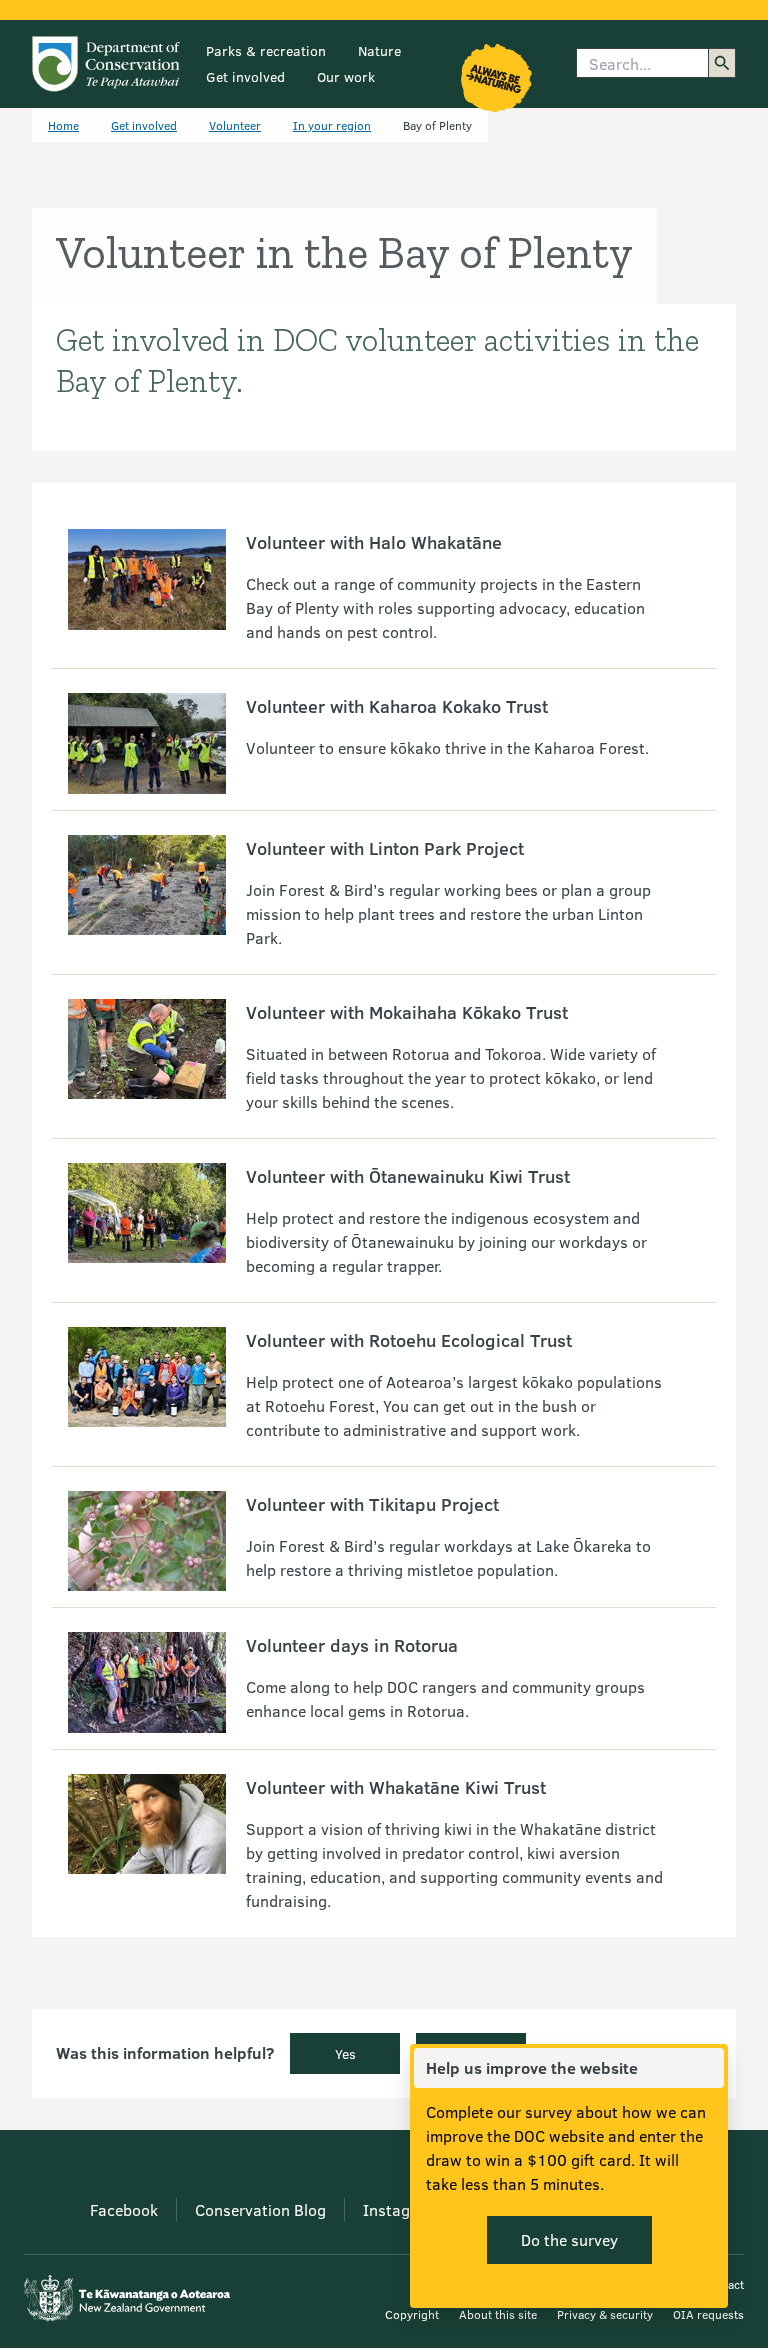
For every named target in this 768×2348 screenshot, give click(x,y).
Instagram (400, 2209)
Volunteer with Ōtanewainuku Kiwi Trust (408, 1176)
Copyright (412, 2314)
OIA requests (708, 2314)
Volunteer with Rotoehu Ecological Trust (409, 1340)
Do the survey (569, 2239)
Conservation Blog (260, 2209)
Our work (346, 76)
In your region (332, 125)
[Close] (708, 2068)
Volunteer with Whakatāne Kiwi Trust (396, 1787)
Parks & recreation (266, 50)
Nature (379, 50)
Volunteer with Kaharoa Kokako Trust (397, 706)
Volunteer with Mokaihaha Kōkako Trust (407, 1012)
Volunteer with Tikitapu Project (372, 1504)
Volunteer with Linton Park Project (385, 848)
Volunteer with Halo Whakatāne (374, 542)
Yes (345, 2053)
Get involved (245, 76)
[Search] (722, 63)
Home (63, 125)
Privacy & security (605, 2314)
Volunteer (235, 125)
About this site (498, 2314)
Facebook (124, 2209)
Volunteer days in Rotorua (352, 1645)
